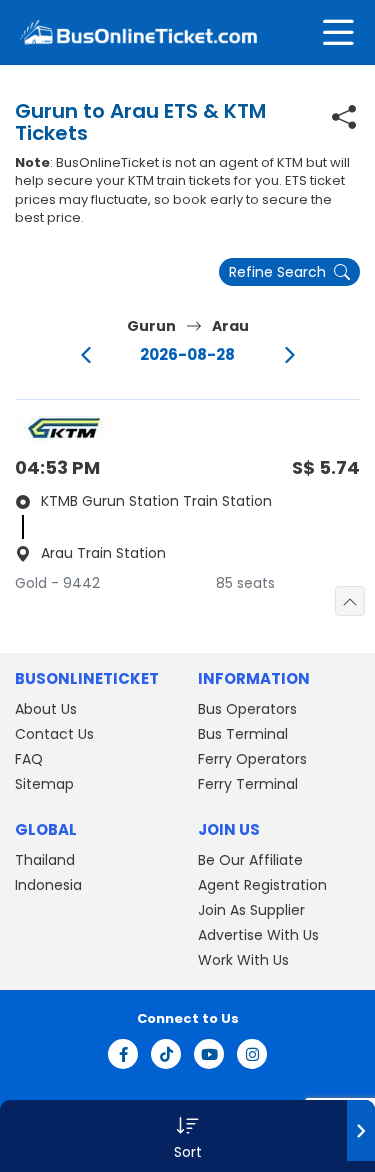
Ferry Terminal (248, 784)
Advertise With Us (258, 935)
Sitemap (44, 784)
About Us (46, 709)
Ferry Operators (252, 759)
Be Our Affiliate (250, 860)
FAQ (29, 759)
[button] (187, 1136)
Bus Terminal (243, 734)
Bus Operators (247, 709)
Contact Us (54, 734)
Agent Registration (262, 885)
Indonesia (48, 885)
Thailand (45, 860)
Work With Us (243, 960)
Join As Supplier (251, 910)
